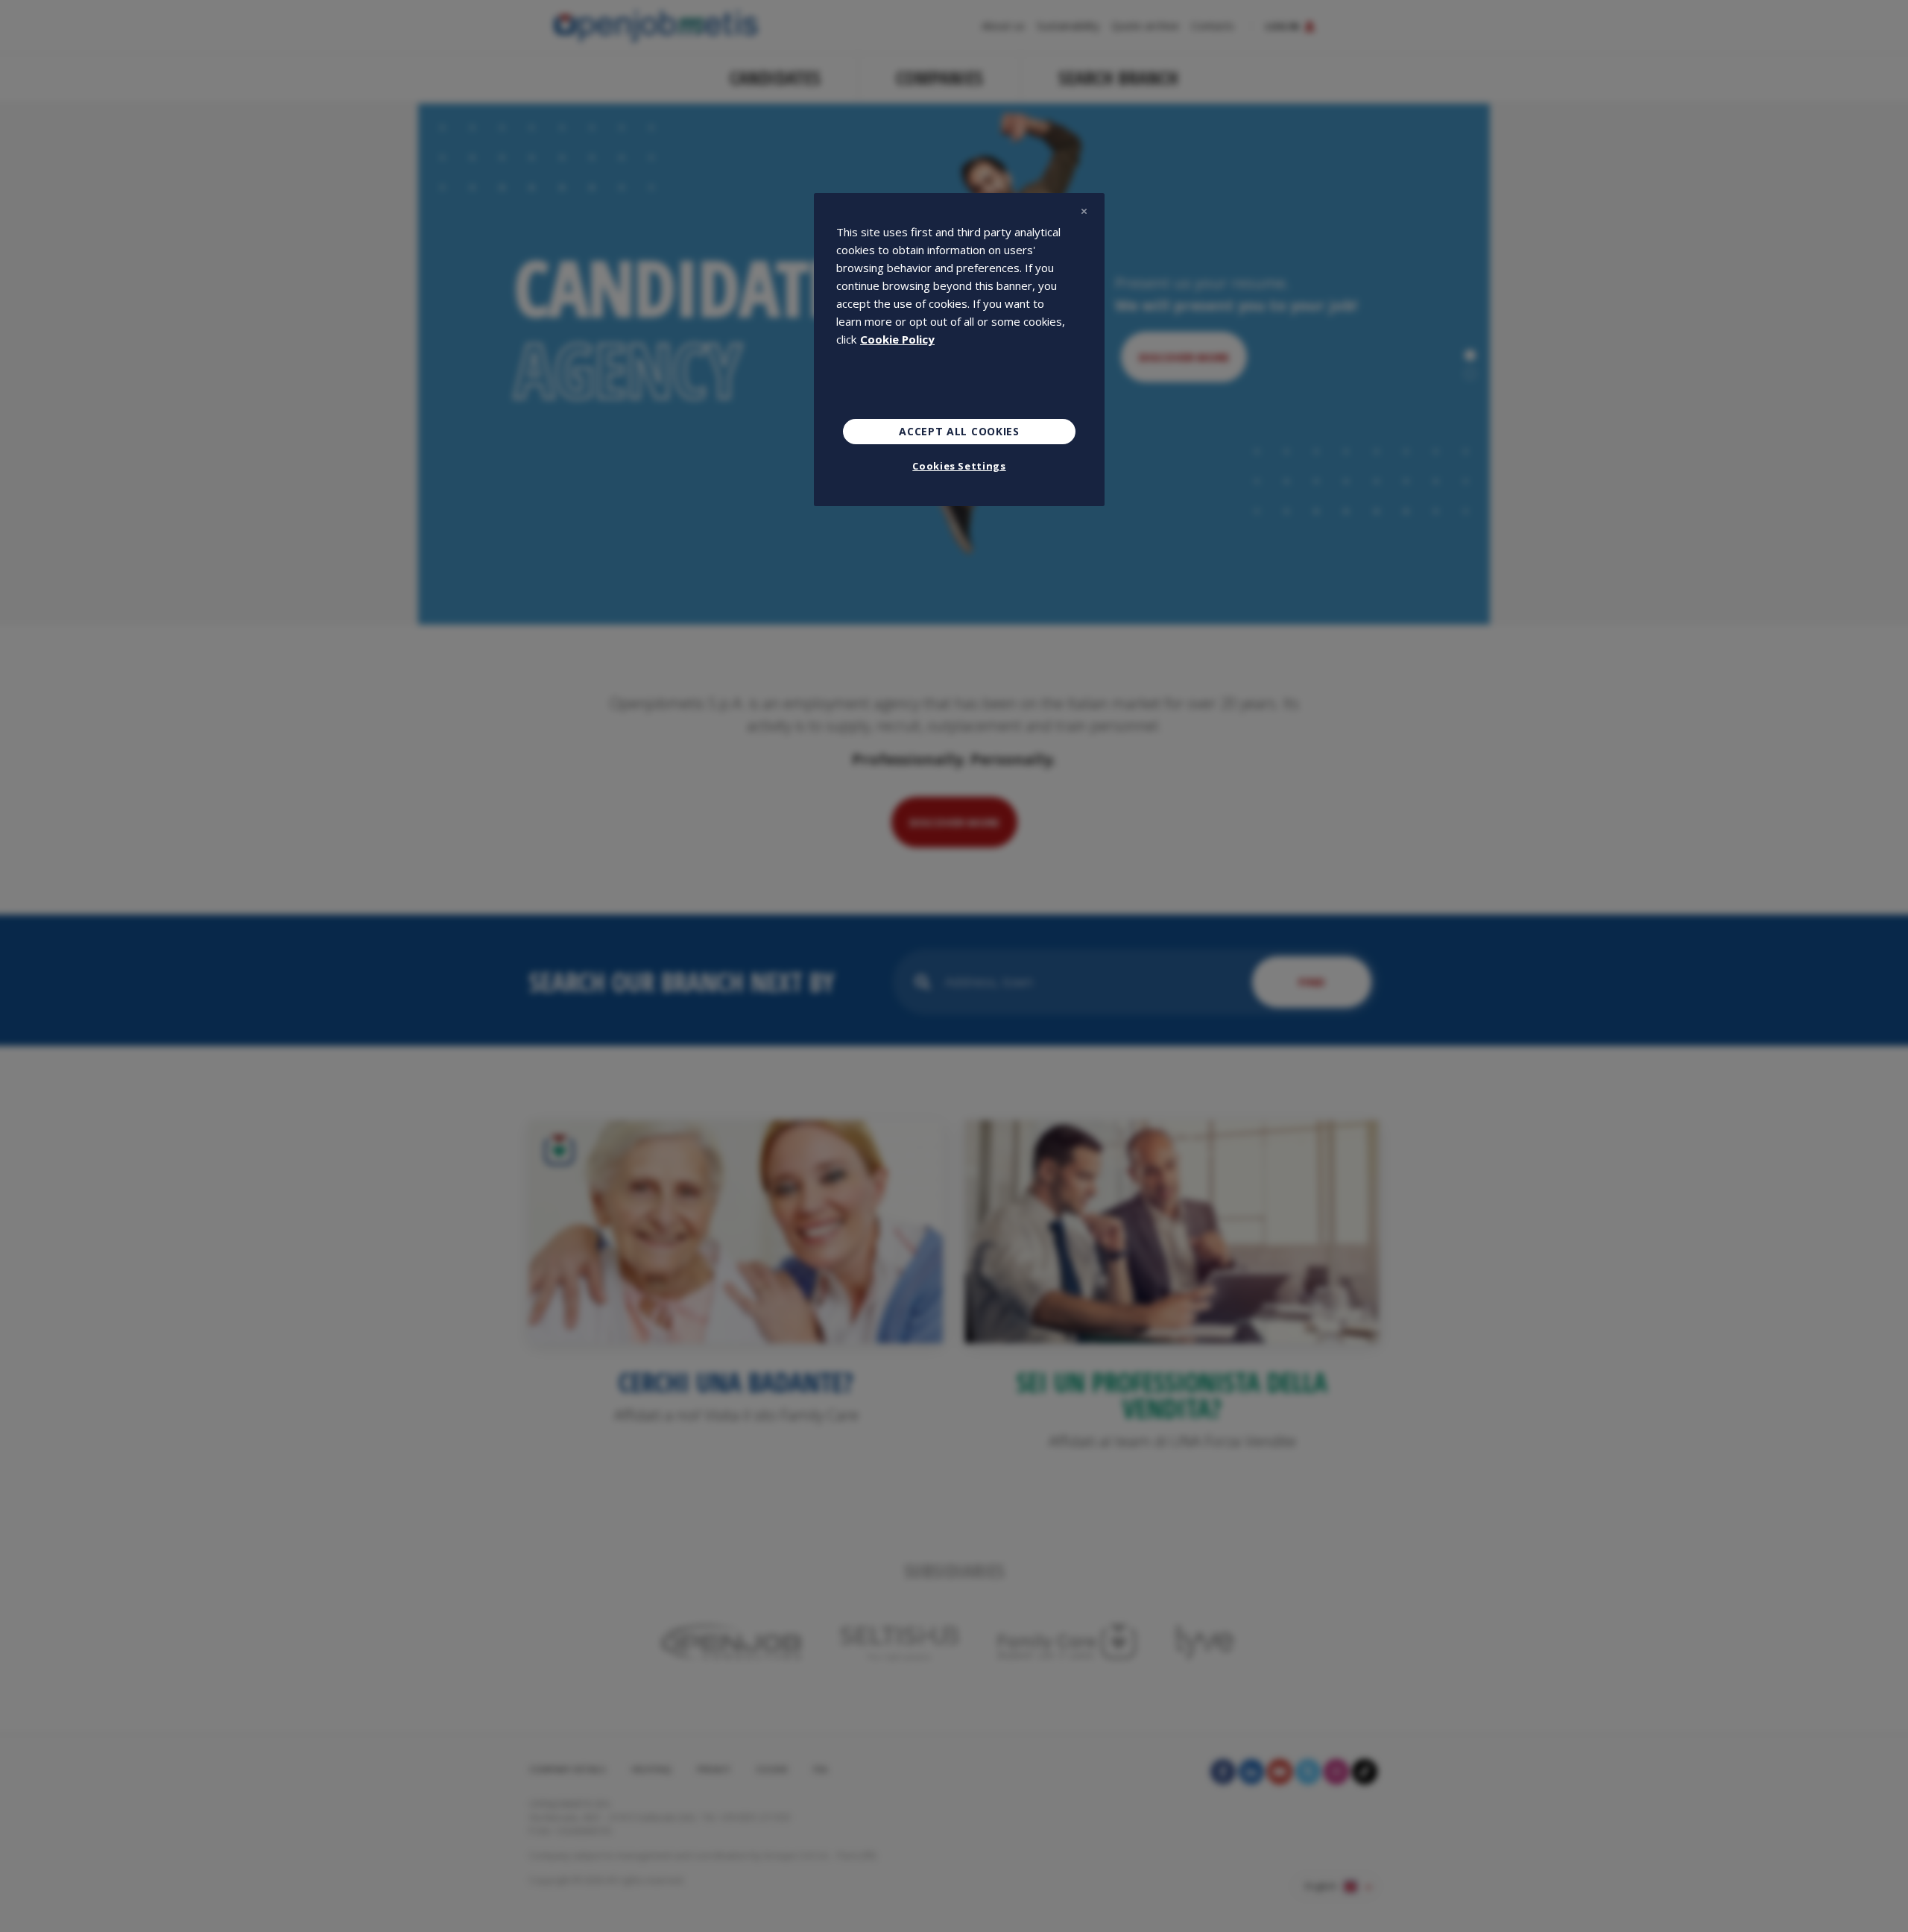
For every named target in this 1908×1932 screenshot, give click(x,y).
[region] (959, 350)
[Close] (1084, 211)
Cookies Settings (959, 466)
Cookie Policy (897, 339)
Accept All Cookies (959, 431)
